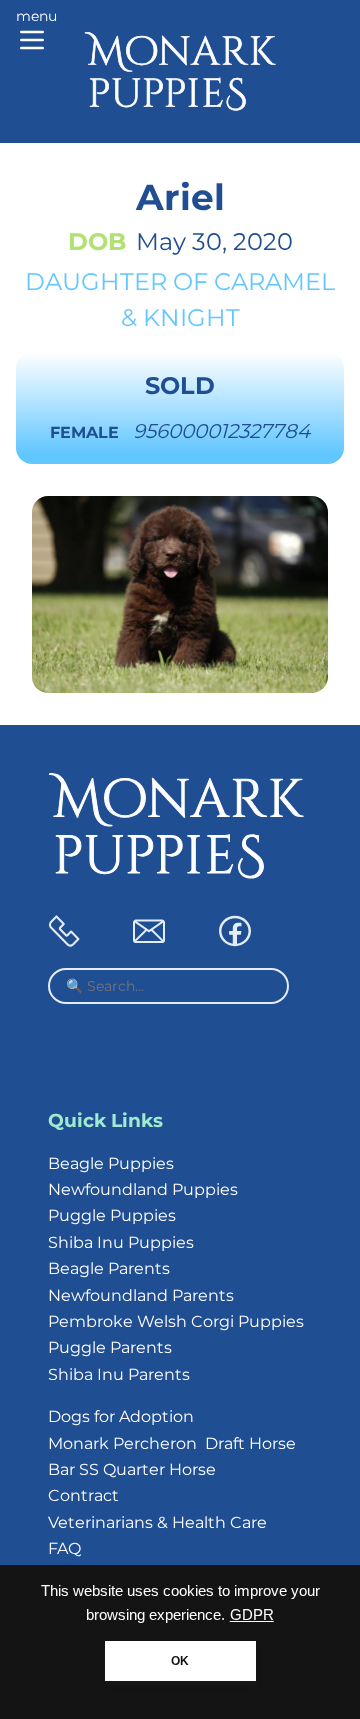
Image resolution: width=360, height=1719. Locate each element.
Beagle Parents (109, 1268)
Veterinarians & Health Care (157, 1522)
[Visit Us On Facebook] (235, 941)
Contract (83, 1495)
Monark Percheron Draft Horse (172, 1443)
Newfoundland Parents (141, 1295)
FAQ (64, 1548)
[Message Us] (149, 941)
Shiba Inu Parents (119, 1374)
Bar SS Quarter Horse (132, 1469)
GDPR (252, 1615)
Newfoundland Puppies (143, 1189)
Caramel (274, 281)
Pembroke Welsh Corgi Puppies (176, 1321)
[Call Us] (64, 941)
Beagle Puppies (111, 1163)
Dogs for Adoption (121, 1416)
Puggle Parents (110, 1347)
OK (180, 1661)
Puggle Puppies (112, 1215)
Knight (191, 317)
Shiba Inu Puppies (121, 1242)
